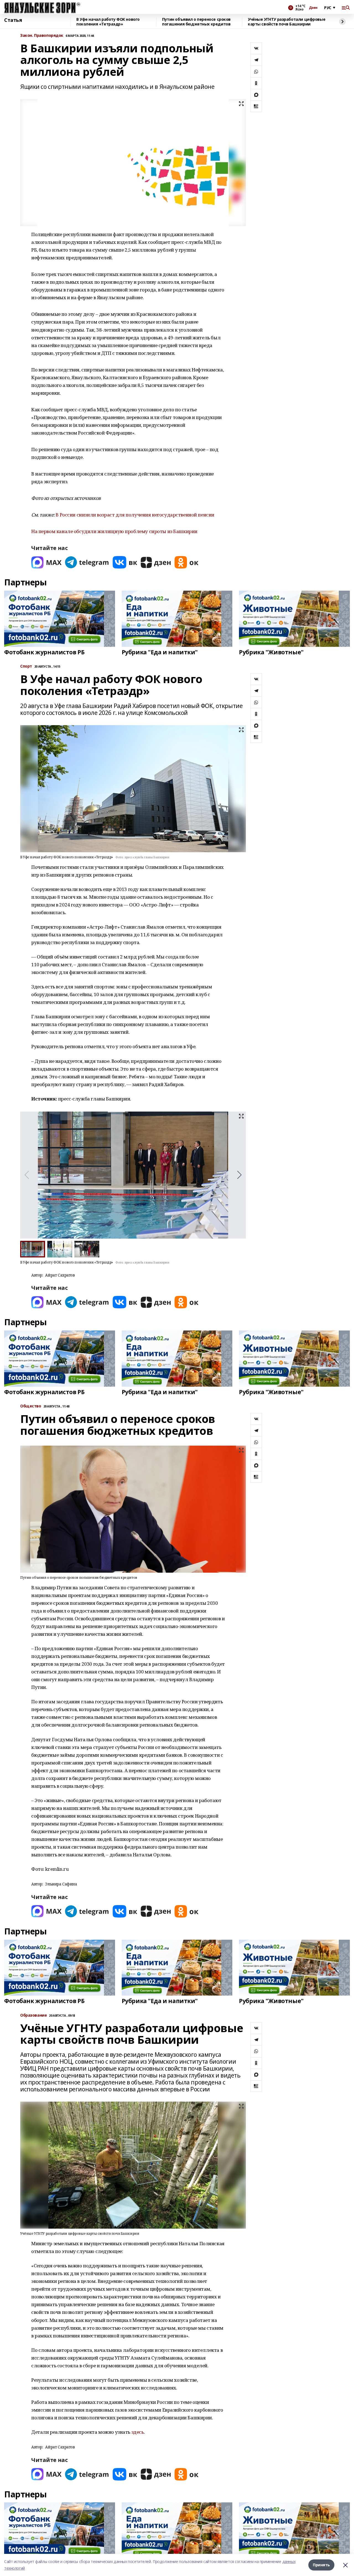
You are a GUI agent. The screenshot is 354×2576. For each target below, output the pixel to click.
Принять (321, 2565)
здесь (138, 2432)
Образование (33, 2015)
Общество (31, 1406)
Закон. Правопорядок (42, 36)
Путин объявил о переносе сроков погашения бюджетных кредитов (196, 22)
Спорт (26, 666)
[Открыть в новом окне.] (46, 562)
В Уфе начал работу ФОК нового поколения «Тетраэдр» (108, 22)
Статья (13, 20)
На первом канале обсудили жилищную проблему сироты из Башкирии (114, 531)
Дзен (313, 8)
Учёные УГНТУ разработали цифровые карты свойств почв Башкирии (287, 22)
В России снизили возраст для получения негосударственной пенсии (135, 515)
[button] (239, 1175)
